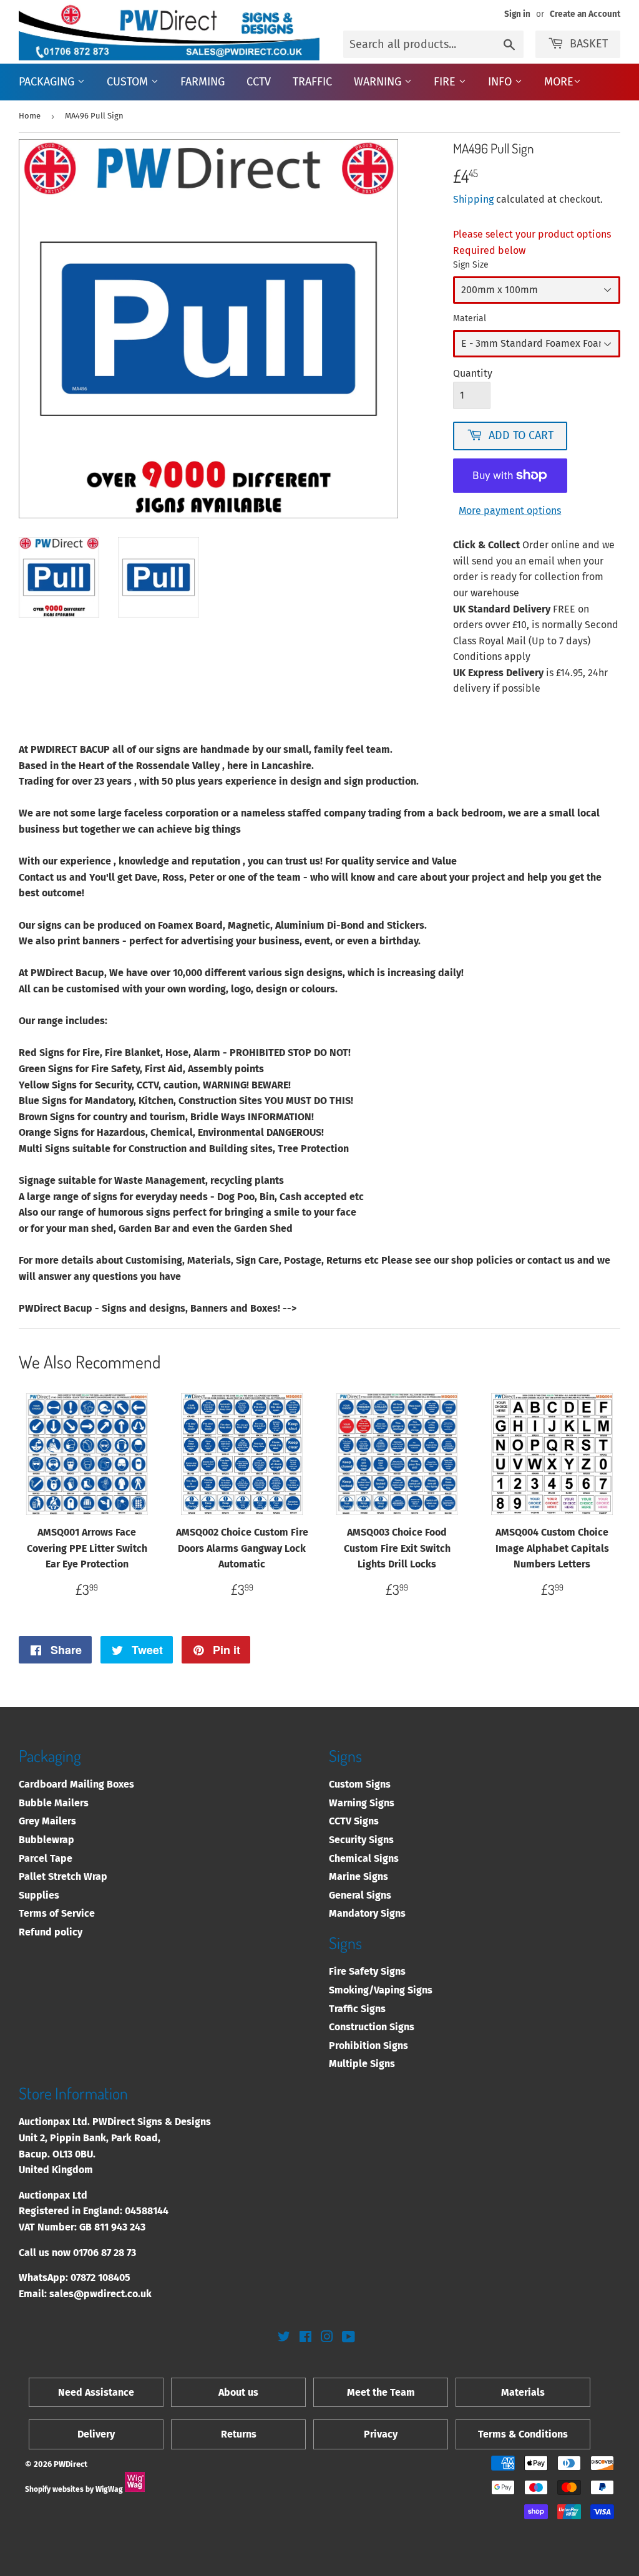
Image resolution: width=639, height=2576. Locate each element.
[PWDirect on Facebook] (305, 2338)
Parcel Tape (46, 1858)
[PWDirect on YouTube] (349, 2338)
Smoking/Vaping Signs (381, 1990)
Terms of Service (57, 1913)
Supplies (39, 1895)
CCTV (259, 82)
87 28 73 (119, 2253)
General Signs (360, 1895)
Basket (589, 44)
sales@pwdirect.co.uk (100, 2294)
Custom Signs (360, 1784)
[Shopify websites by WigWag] (135, 2489)
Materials (523, 2392)
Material (470, 318)
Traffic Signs (357, 2009)
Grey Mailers (47, 1821)
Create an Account (585, 14)
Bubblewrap (46, 1840)
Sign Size (471, 265)
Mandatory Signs (367, 1913)
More (559, 82)
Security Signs (361, 1840)
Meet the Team (381, 2392)
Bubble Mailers (54, 1803)
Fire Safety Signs (367, 1971)
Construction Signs (372, 2027)
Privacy (381, 2434)
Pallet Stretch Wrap (63, 1876)
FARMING (202, 82)
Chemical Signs (364, 1858)
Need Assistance (96, 2392)
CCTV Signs (354, 1821)
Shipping (473, 199)
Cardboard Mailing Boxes (76, 1784)
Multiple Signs (362, 2064)
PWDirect (71, 2464)
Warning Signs (362, 1803)
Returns (239, 2434)
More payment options (510, 511)
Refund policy (51, 1932)
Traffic (312, 82)
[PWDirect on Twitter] (284, 2338)
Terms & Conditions (523, 2434)
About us (238, 2392)
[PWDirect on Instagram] (327, 2338)
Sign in (517, 14)
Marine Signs (359, 1876)
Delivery (96, 2434)
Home (30, 116)
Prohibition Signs (368, 2046)
